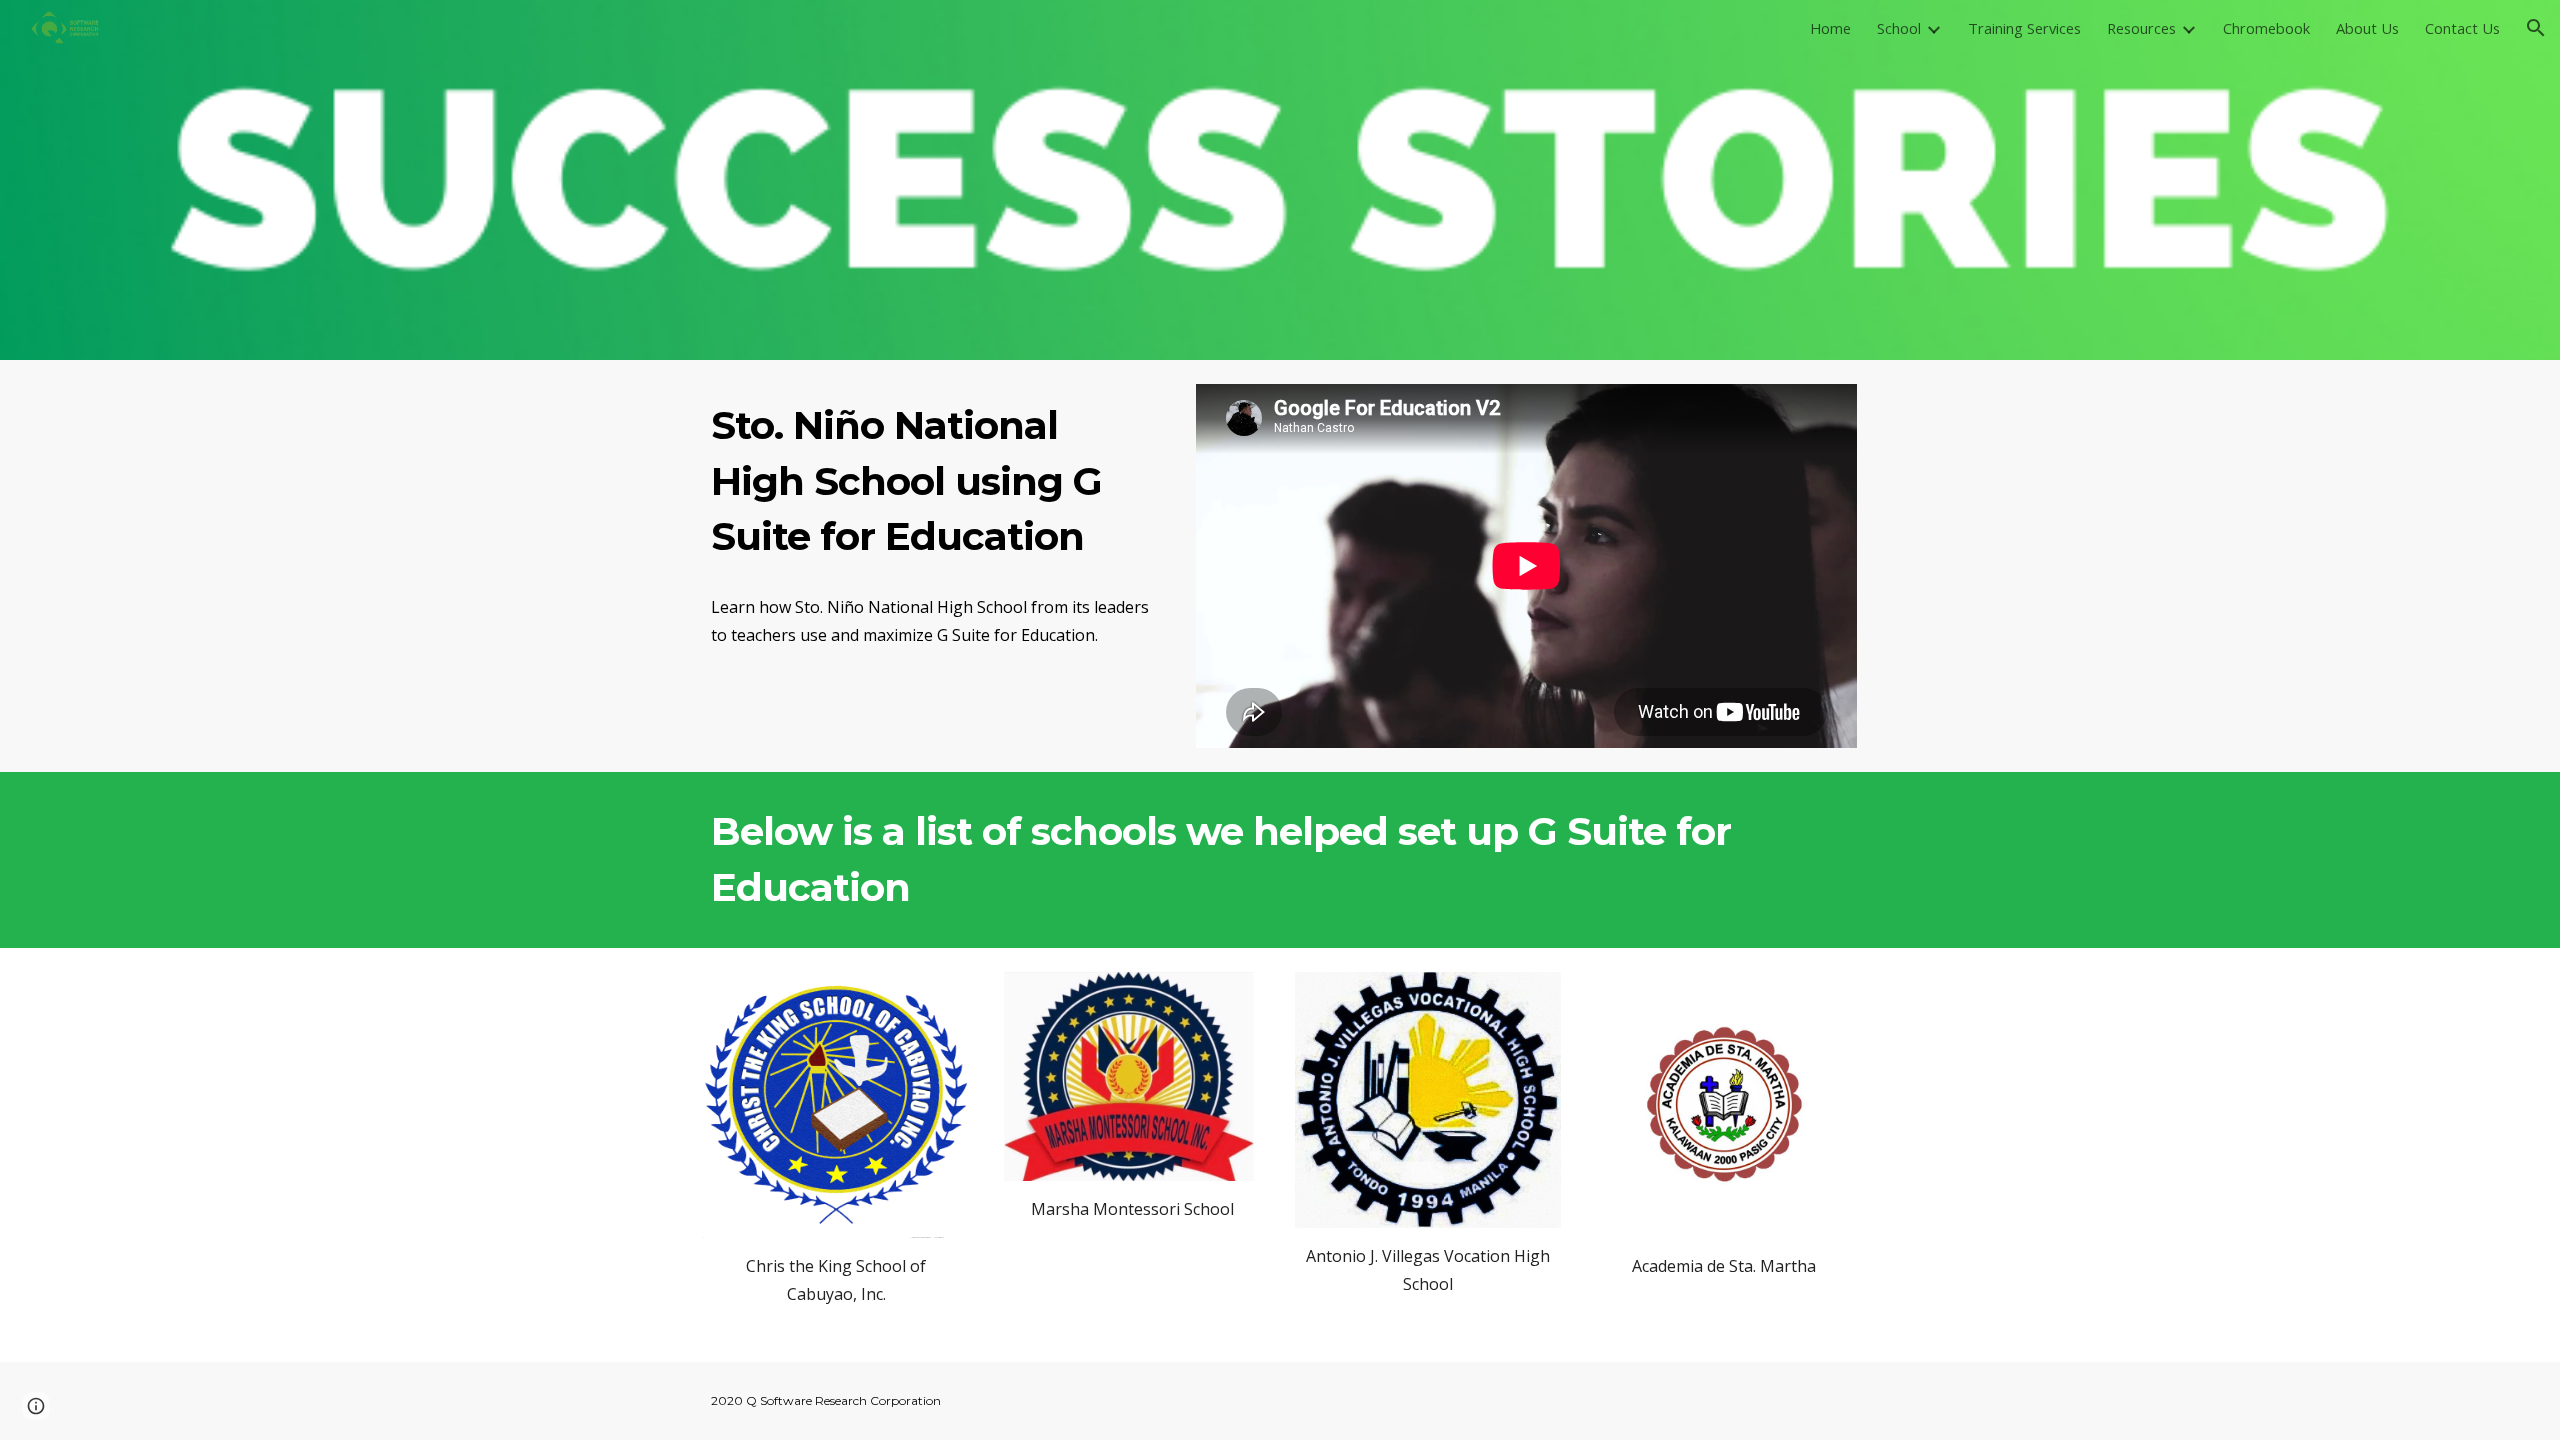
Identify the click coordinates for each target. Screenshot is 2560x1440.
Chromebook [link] (2266, 28)
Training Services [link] (2024, 28)
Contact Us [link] (2462, 28)
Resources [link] (2141, 28)
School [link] (1899, 28)
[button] (2536, 28)
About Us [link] (2367, 28)
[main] (935, 481)
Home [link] (1830, 28)
